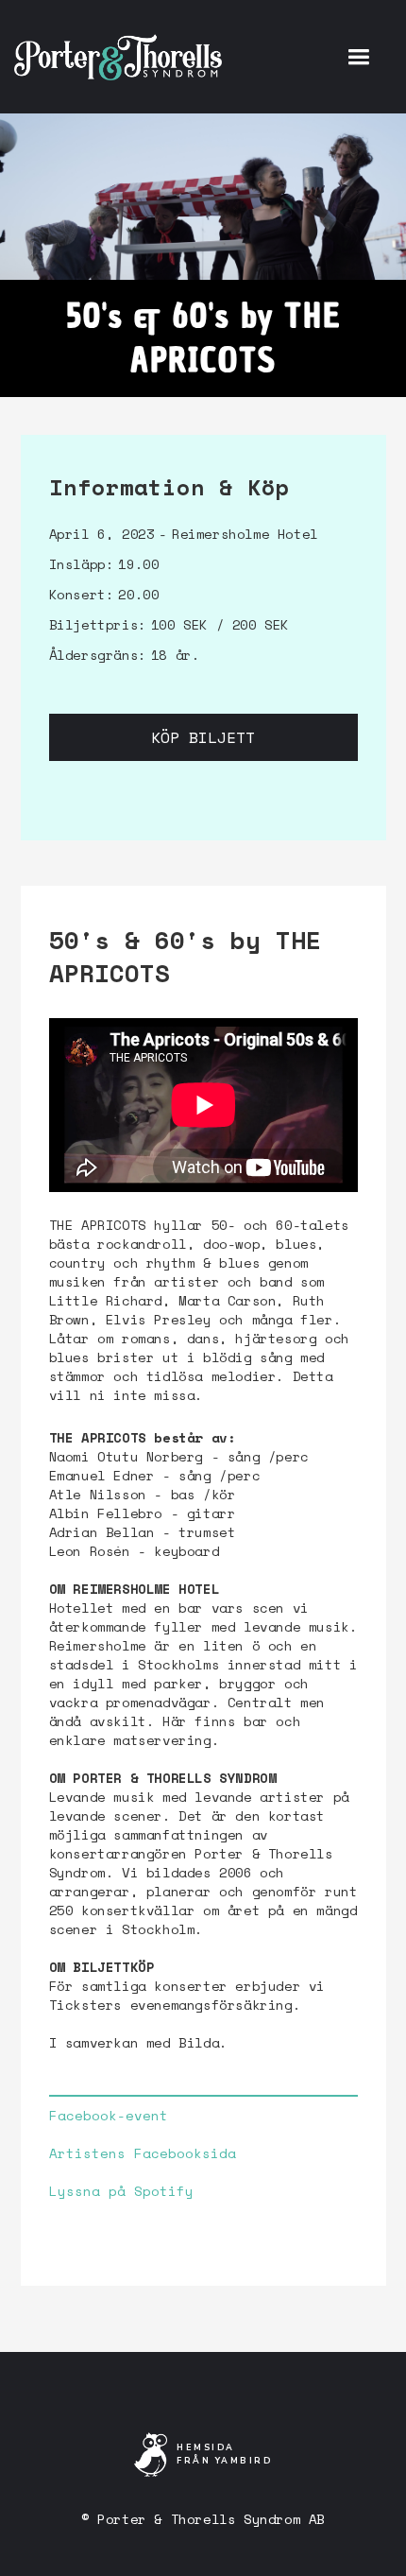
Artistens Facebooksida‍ (143, 2153)
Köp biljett (203, 737)
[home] (118, 57)
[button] (358, 57)
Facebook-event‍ (109, 2116)
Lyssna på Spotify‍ (121, 2191)
